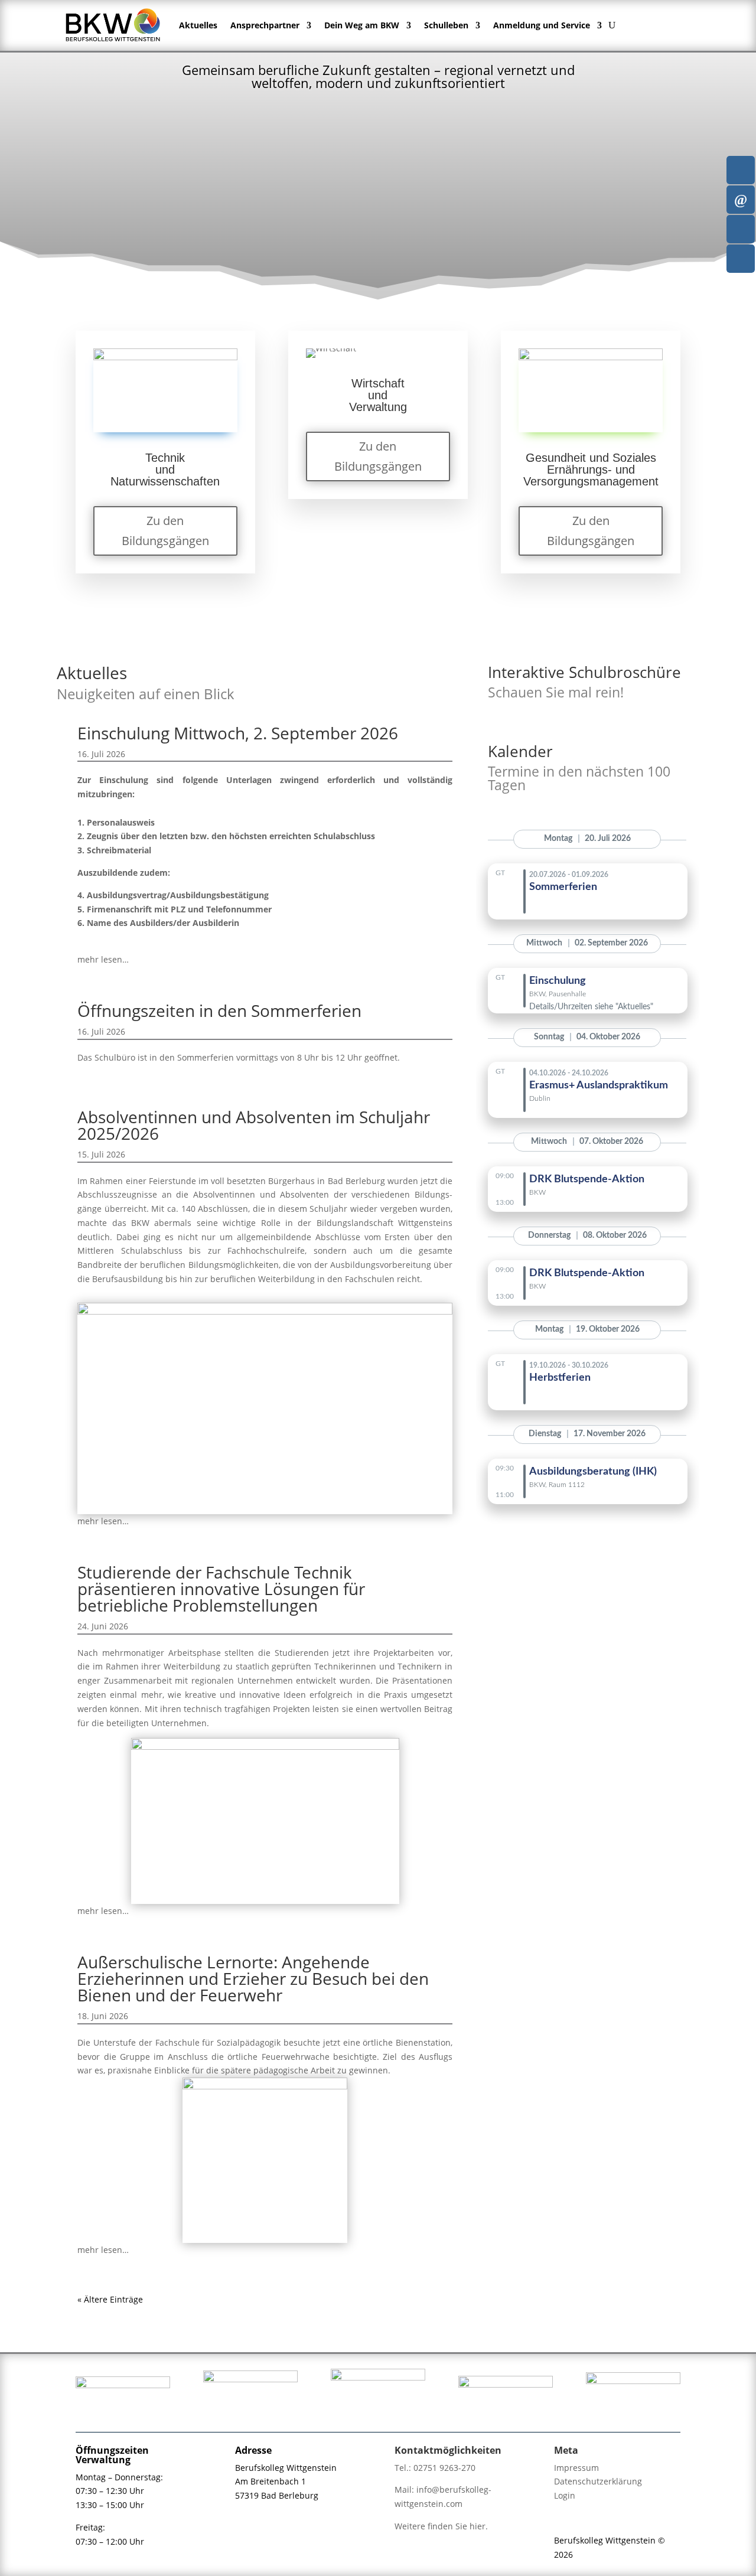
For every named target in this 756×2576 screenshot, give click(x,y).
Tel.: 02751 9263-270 (435, 2468)
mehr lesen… (103, 959)
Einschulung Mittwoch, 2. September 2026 (238, 733)
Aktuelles (198, 25)
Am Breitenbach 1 (271, 2481)
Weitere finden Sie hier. (441, 2526)
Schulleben (446, 25)
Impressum (576, 2468)
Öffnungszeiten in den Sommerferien (219, 1010)
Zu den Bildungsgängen (165, 531)
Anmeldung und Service (542, 25)
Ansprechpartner (265, 25)
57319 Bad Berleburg (277, 2495)
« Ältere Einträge (110, 2299)
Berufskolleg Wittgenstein (286, 2468)
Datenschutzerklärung (598, 2481)
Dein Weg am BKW (362, 25)
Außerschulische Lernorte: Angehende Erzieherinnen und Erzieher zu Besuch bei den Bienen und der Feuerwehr (253, 1978)
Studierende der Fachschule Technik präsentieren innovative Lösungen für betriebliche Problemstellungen (221, 1589)
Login (565, 2495)
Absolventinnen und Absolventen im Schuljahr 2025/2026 (254, 1125)
